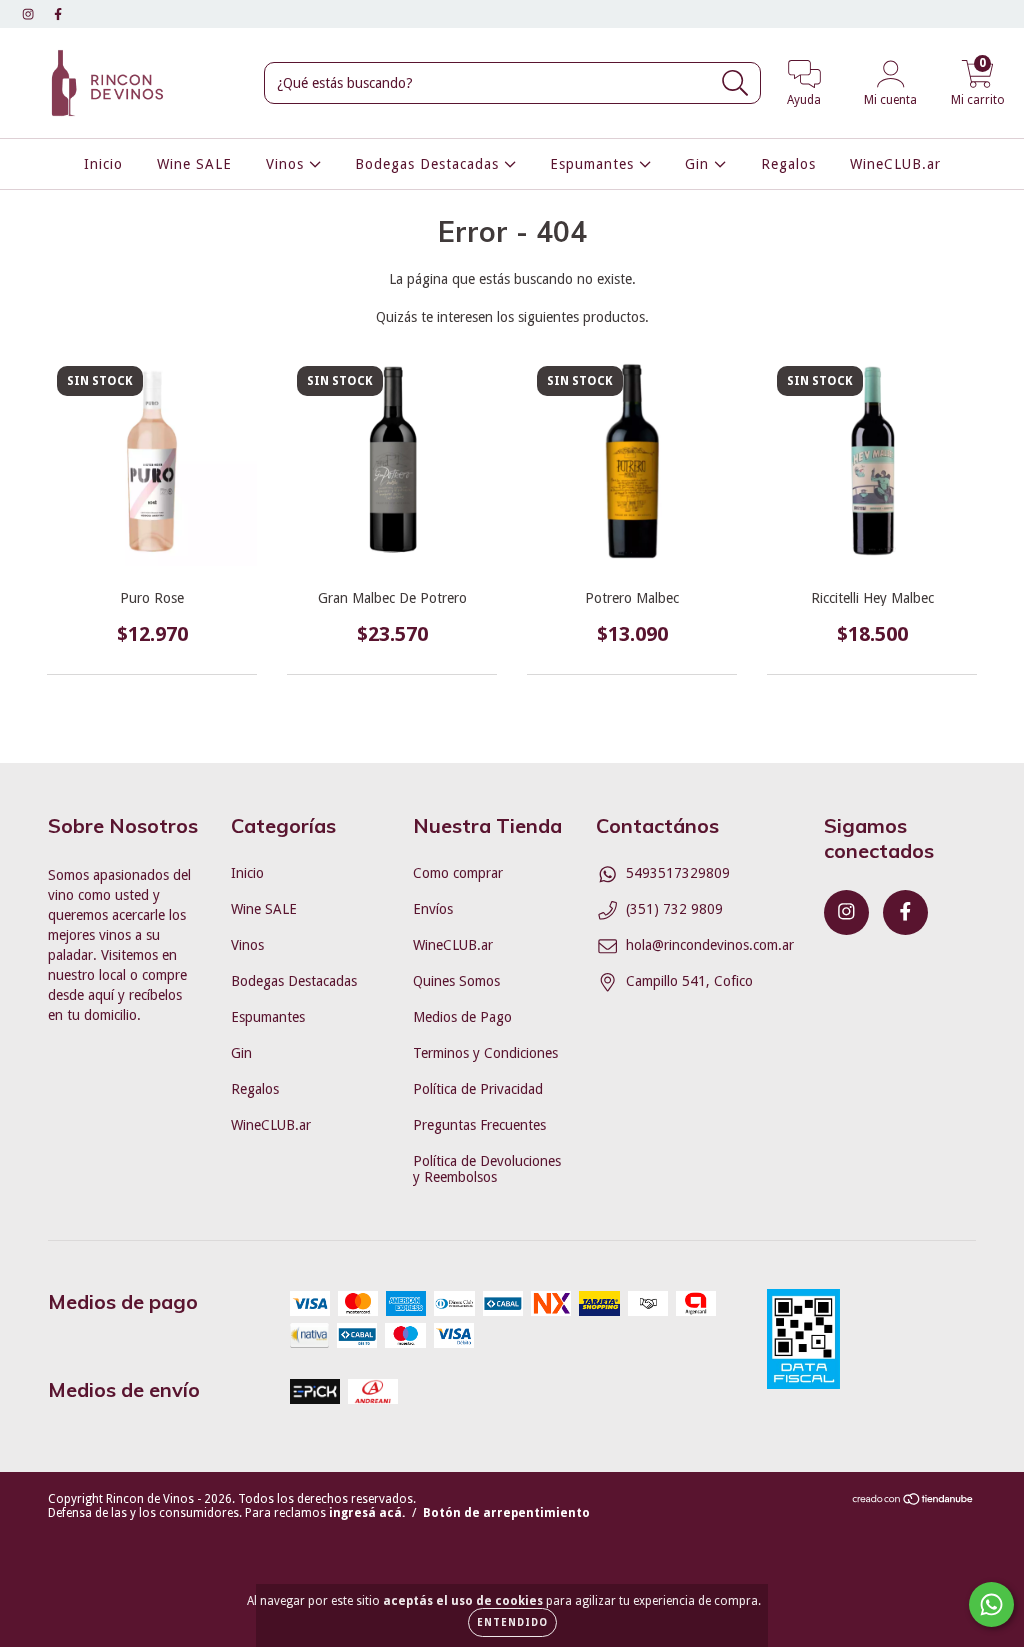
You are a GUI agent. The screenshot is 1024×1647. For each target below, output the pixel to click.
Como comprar (458, 873)
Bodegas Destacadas (429, 164)
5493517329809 (678, 873)
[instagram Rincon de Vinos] (30, 14)
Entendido (512, 1622)
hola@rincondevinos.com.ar (710, 945)
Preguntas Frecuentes (479, 1125)
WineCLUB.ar (895, 164)
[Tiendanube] (913, 1502)
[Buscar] (735, 83)
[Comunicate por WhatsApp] (991, 1604)
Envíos (433, 909)
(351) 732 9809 (674, 909)
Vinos (287, 164)
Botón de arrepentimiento (506, 1513)
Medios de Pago (462, 1017)
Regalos (788, 164)
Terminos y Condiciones (485, 1053)
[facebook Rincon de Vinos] (58, 14)
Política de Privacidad (478, 1089)
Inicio (103, 164)
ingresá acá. (367, 1513)
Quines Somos (456, 981)
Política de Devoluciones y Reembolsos (487, 1169)
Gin (699, 164)
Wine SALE (194, 164)
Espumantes (594, 164)
